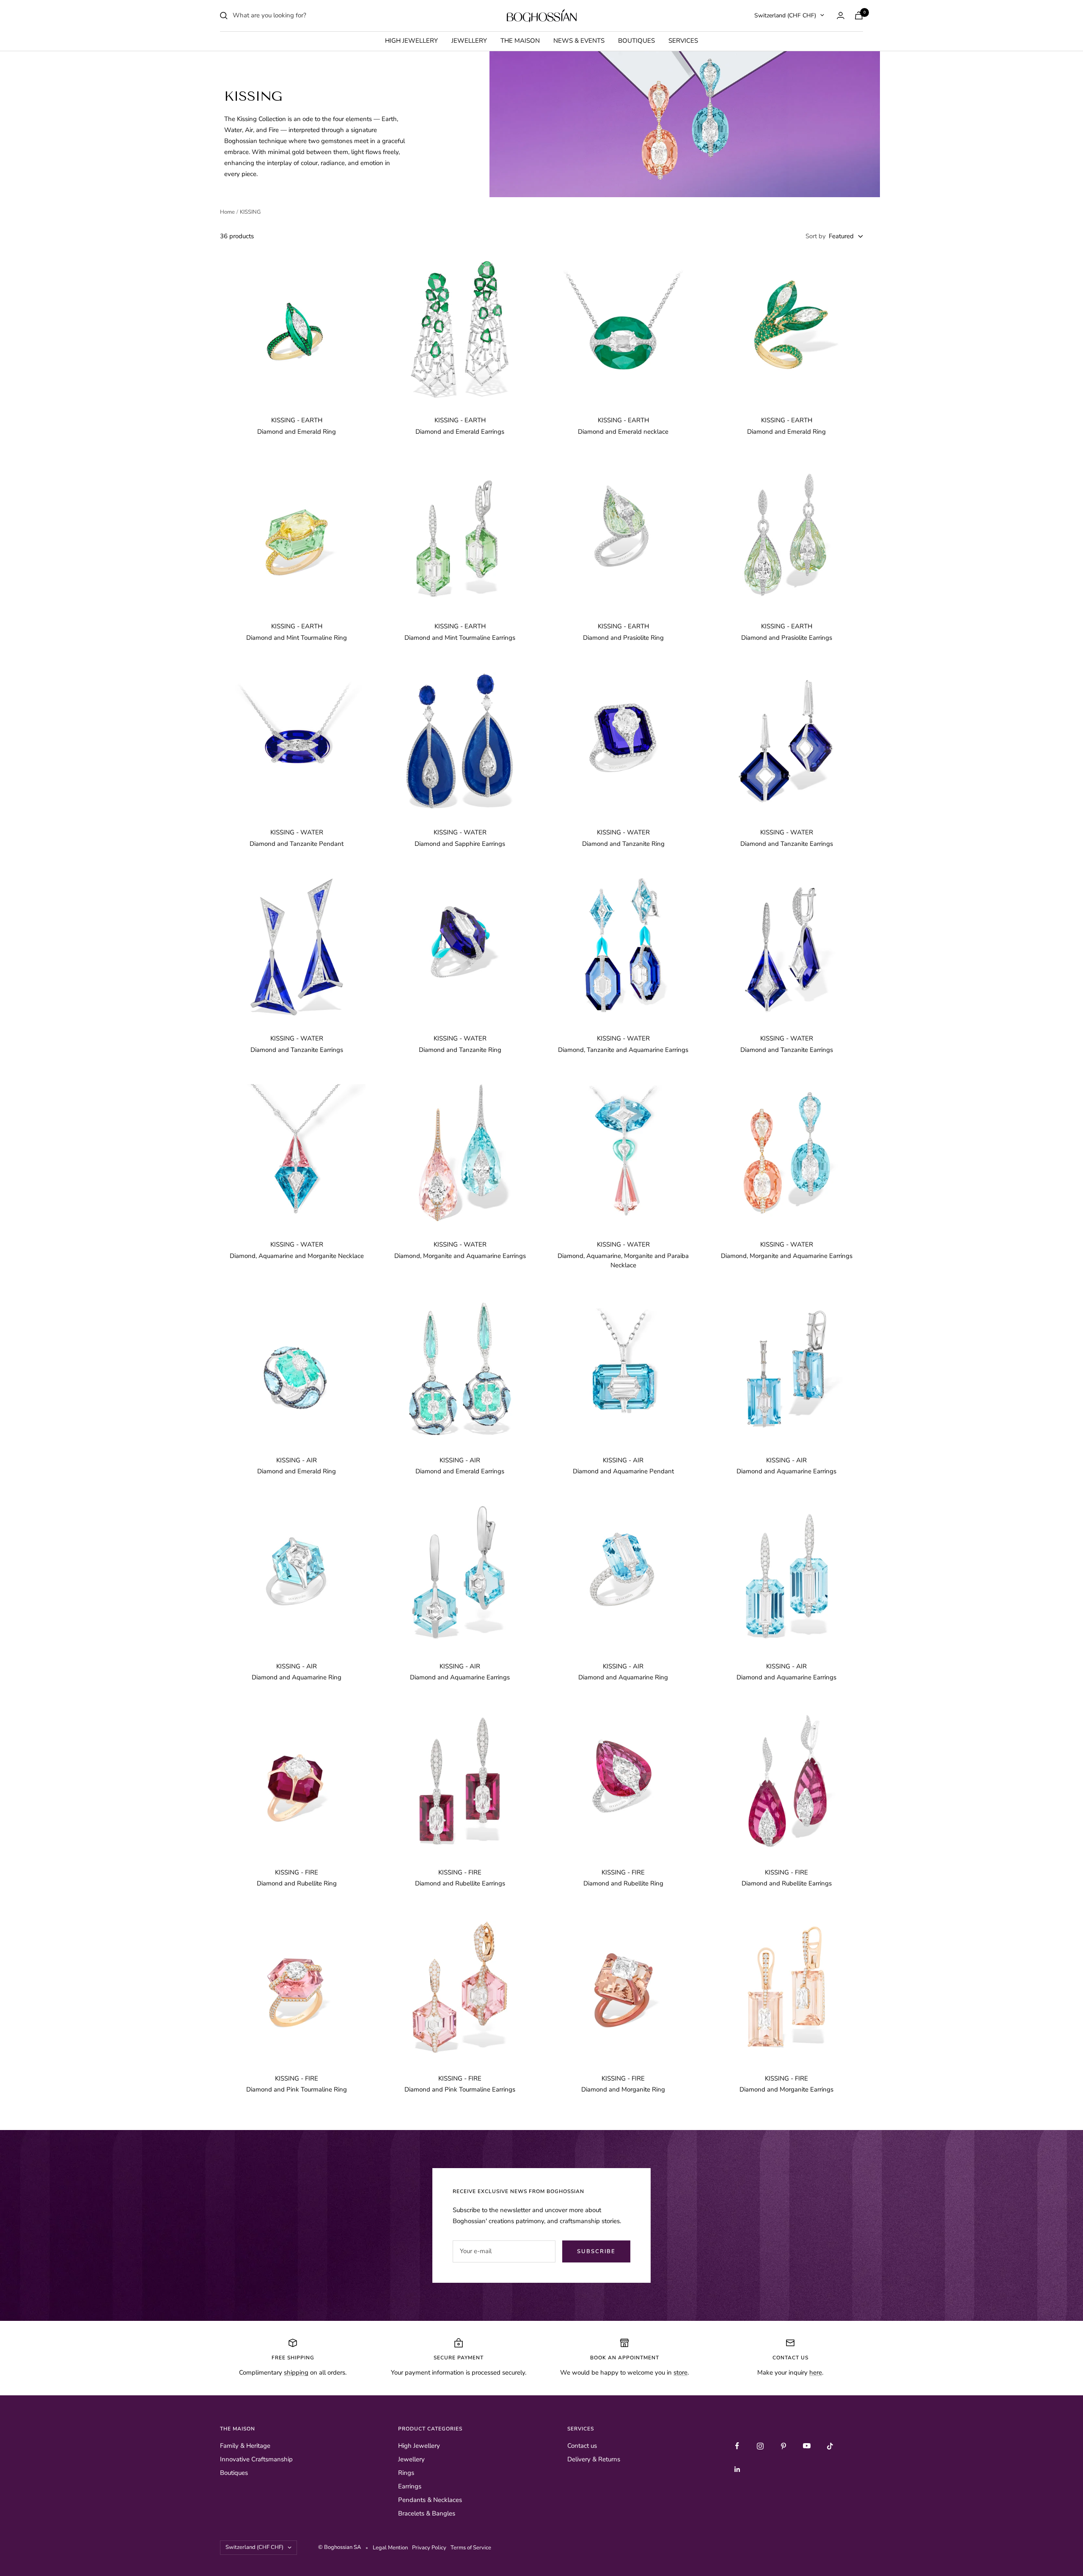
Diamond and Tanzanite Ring (623, 844)
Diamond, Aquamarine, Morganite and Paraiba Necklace (623, 1261)
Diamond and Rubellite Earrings (460, 1883)
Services (683, 41)
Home (227, 212)
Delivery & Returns (594, 2459)
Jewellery (469, 41)
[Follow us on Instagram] (760, 2446)
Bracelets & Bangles (427, 2513)
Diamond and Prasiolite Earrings (787, 638)
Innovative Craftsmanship (256, 2459)
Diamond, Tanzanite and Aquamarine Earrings (623, 1050)
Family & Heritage (245, 2446)
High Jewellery (411, 41)
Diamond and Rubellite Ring (297, 1883)
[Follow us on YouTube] (807, 2446)
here (816, 2372)
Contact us (582, 2446)
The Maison (520, 41)
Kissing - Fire (297, 1872)
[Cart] (859, 15)
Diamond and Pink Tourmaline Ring (297, 2089)
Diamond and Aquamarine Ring (297, 1677)
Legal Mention (392, 2548)
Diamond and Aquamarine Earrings (786, 1471)
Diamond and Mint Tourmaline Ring (297, 638)
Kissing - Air (297, 1460)
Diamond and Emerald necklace (623, 432)
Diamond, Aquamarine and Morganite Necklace (297, 1256)
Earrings (410, 2486)
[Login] (841, 15)
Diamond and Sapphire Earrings (460, 844)
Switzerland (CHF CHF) (785, 15)
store (680, 2372)
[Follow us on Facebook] (737, 2446)
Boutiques (636, 41)
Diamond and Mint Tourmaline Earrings (460, 638)
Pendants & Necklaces (430, 2500)
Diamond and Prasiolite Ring (623, 638)
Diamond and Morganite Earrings (786, 2089)
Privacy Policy (430, 2548)
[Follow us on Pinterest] (784, 2446)
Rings (406, 2473)
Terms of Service (471, 2548)
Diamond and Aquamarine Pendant (623, 1471)
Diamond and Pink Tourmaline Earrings (460, 2089)
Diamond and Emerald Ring (297, 432)
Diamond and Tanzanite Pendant (297, 844)
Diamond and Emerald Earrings (460, 432)
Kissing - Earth (297, 420)
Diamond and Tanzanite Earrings (787, 844)
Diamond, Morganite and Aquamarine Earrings (460, 1256)
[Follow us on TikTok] (830, 2446)
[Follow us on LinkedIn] (737, 2469)
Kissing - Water (297, 832)
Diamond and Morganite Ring (623, 2089)
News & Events (579, 41)
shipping (296, 2372)
